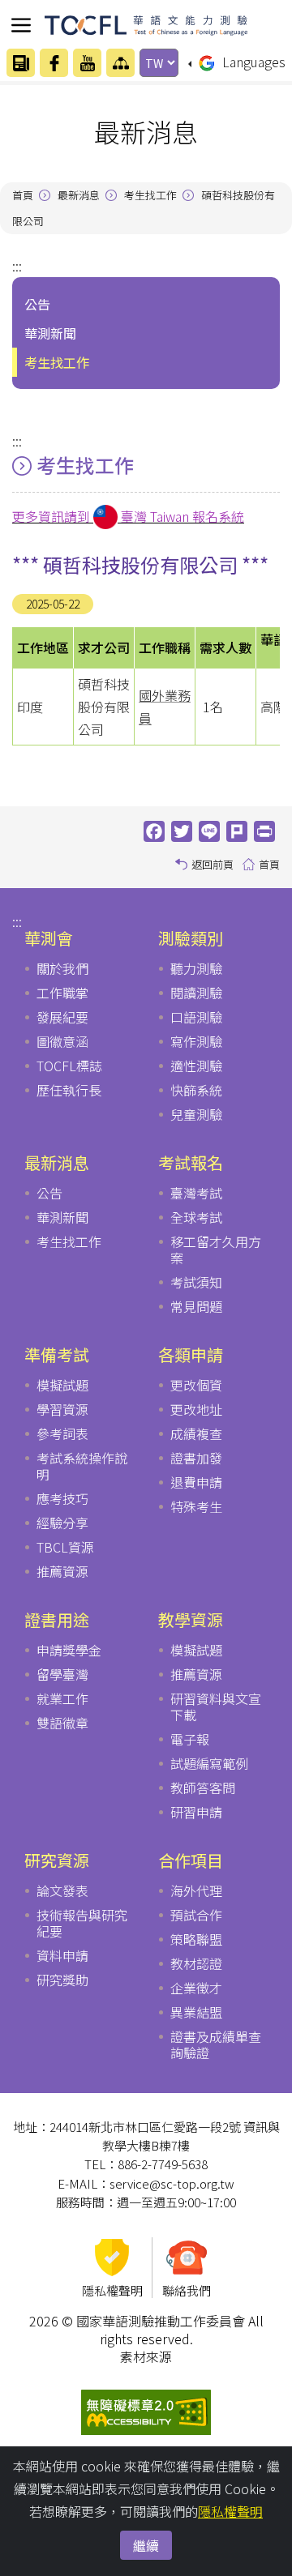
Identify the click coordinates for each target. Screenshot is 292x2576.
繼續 (146, 2545)
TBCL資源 (65, 1547)
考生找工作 (150, 195)
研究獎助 (62, 1980)
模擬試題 (62, 1385)
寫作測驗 (196, 1041)
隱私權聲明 (230, 2511)
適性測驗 (196, 1066)
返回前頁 (213, 864)
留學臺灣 (62, 1674)
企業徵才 (196, 1988)
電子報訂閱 (21, 63)
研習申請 (196, 1812)
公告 (49, 1193)
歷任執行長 (69, 1090)
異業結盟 (196, 2012)
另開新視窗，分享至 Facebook (156, 831)
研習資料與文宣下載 (216, 1707)
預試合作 (196, 1915)
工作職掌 (62, 993)
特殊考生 (196, 1506)
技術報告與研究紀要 (82, 1923)
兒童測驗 (196, 1114)
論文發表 (62, 1890)
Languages (252, 62)
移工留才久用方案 (216, 1250)
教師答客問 (203, 1788)
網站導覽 (120, 63)
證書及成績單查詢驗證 (216, 2044)
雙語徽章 (62, 1723)
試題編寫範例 (209, 1763)
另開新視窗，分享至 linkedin (238, 831)
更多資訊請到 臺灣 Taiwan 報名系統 (128, 516)
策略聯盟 (196, 1939)
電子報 (190, 1739)
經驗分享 (62, 1523)
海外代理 (196, 1890)
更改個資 (196, 1385)
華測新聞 (62, 1217)
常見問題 (196, 1306)
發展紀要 (62, 1017)
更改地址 (196, 1409)
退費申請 (196, 1482)
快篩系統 (196, 1090)
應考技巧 (62, 1498)
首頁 (23, 195)
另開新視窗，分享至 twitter (183, 831)
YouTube (87, 63)
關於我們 (62, 968)
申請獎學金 (69, 1650)
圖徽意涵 (62, 1041)
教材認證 (196, 1963)
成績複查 (196, 1433)
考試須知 (196, 1282)
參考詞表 (62, 1433)
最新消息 (79, 195)
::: (17, 266)
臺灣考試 (196, 1193)
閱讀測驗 (196, 993)
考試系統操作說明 (82, 1466)
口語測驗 (196, 1017)
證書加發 (196, 1458)
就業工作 (62, 1698)
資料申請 (62, 1955)
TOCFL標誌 (69, 1066)
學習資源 (62, 1409)
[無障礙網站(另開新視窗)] (146, 2410)
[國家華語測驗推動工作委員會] (146, 22)
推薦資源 (62, 1571)
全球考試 (196, 1217)
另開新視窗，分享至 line (211, 831)
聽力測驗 (196, 968)
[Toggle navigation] (21, 25)
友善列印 (266, 831)
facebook (54, 63)
